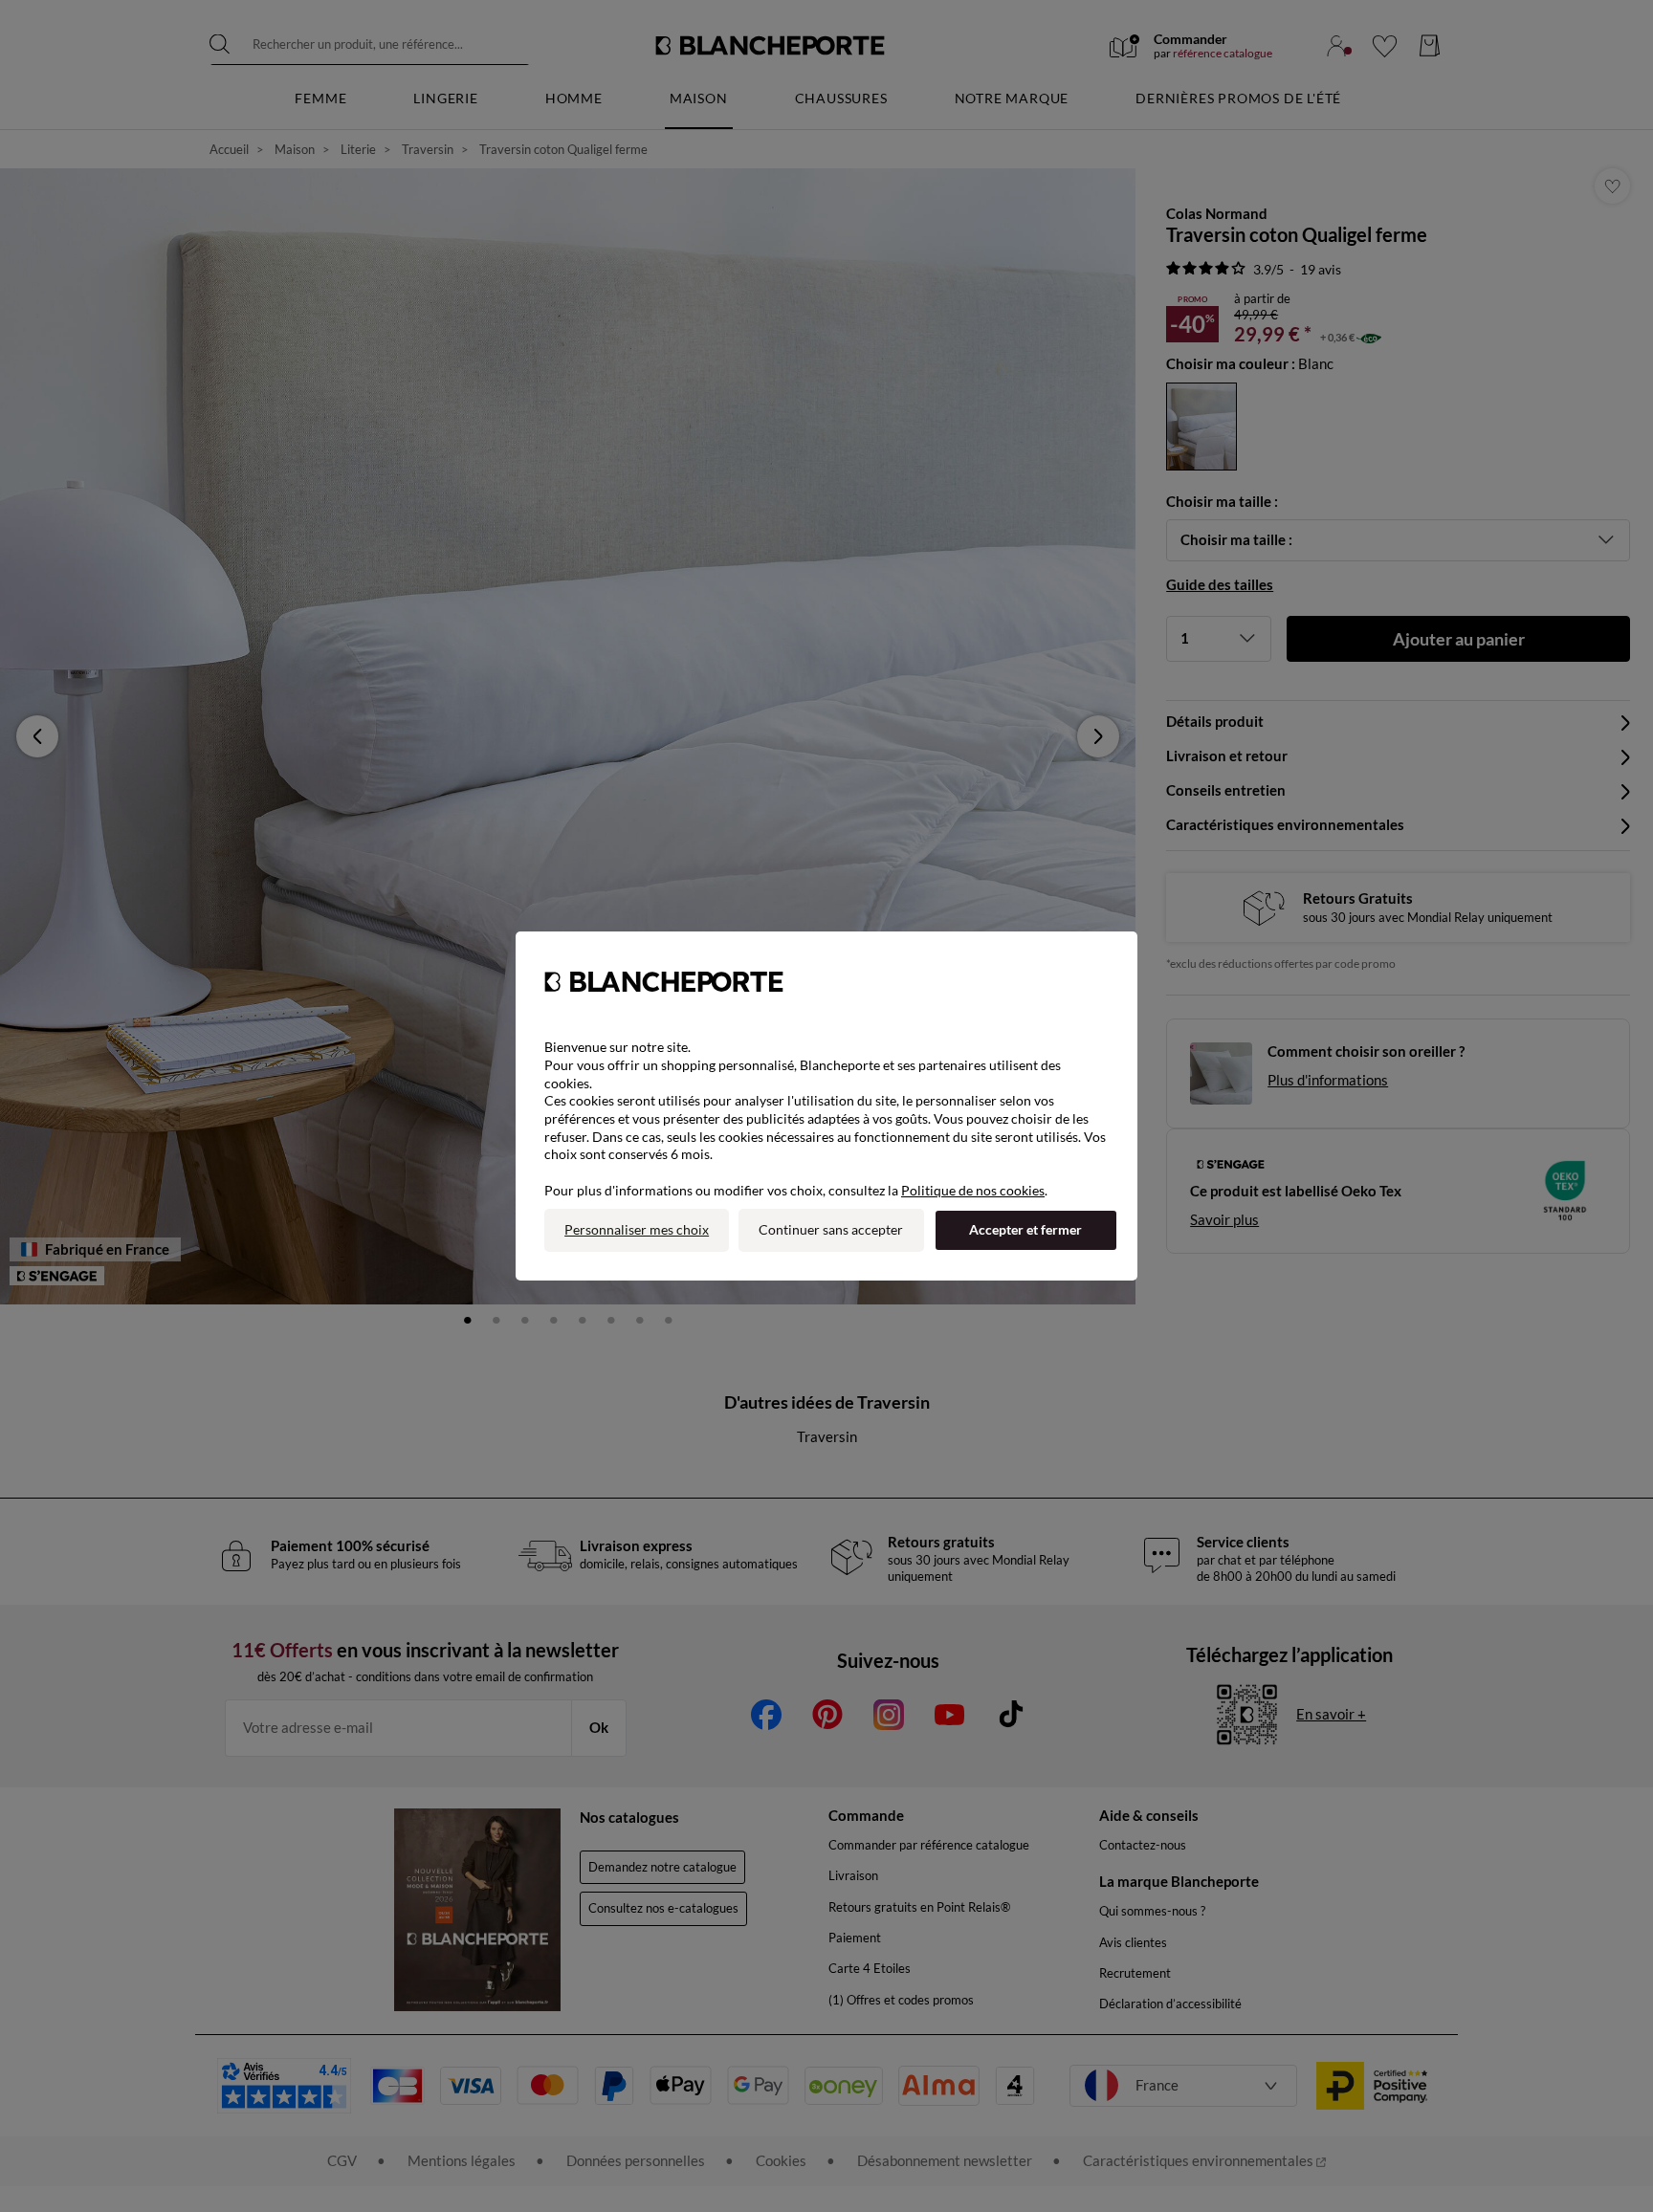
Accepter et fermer (1025, 1229)
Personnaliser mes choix (637, 1229)
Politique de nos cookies (973, 1190)
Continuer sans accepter (831, 1229)
